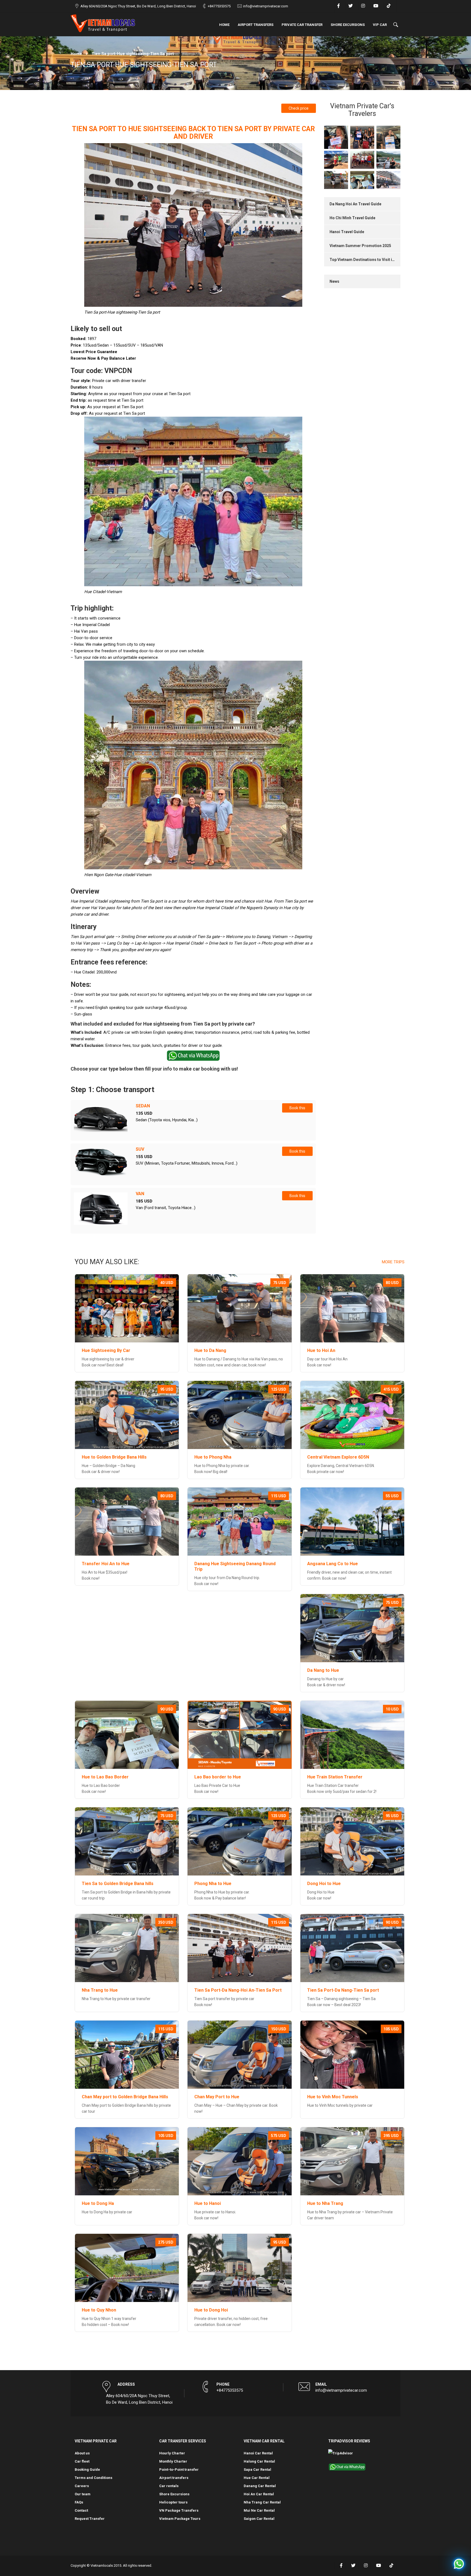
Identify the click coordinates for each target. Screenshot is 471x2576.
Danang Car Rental (260, 2486)
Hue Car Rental (257, 2478)
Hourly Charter (172, 2453)
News (334, 281)
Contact (81, 2510)
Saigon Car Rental (259, 2519)
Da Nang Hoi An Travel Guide (355, 204)
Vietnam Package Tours (180, 2519)
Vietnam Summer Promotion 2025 (360, 246)
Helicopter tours (173, 2502)
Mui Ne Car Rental (259, 2510)
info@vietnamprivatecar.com (266, 6)
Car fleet (82, 2461)
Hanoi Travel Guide (347, 232)
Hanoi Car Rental (258, 2453)
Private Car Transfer (302, 25)
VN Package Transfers (179, 2510)
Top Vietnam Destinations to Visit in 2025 (367, 260)
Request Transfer (90, 2519)
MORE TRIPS (393, 1262)
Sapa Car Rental (257, 2470)
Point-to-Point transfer (179, 2470)
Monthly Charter (173, 2461)
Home (224, 25)
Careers (82, 2486)
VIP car (380, 25)
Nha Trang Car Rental (262, 2502)
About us (82, 2453)
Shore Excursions (348, 25)
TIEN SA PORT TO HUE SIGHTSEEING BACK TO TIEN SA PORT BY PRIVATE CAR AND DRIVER (193, 133)
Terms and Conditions (93, 2478)
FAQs (79, 2502)
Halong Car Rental (259, 2461)
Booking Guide (87, 2470)
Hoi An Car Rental (259, 2494)
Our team (83, 2494)
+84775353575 (219, 6)
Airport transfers (256, 25)
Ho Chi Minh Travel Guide (352, 218)
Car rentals (169, 2486)
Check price (299, 108)
